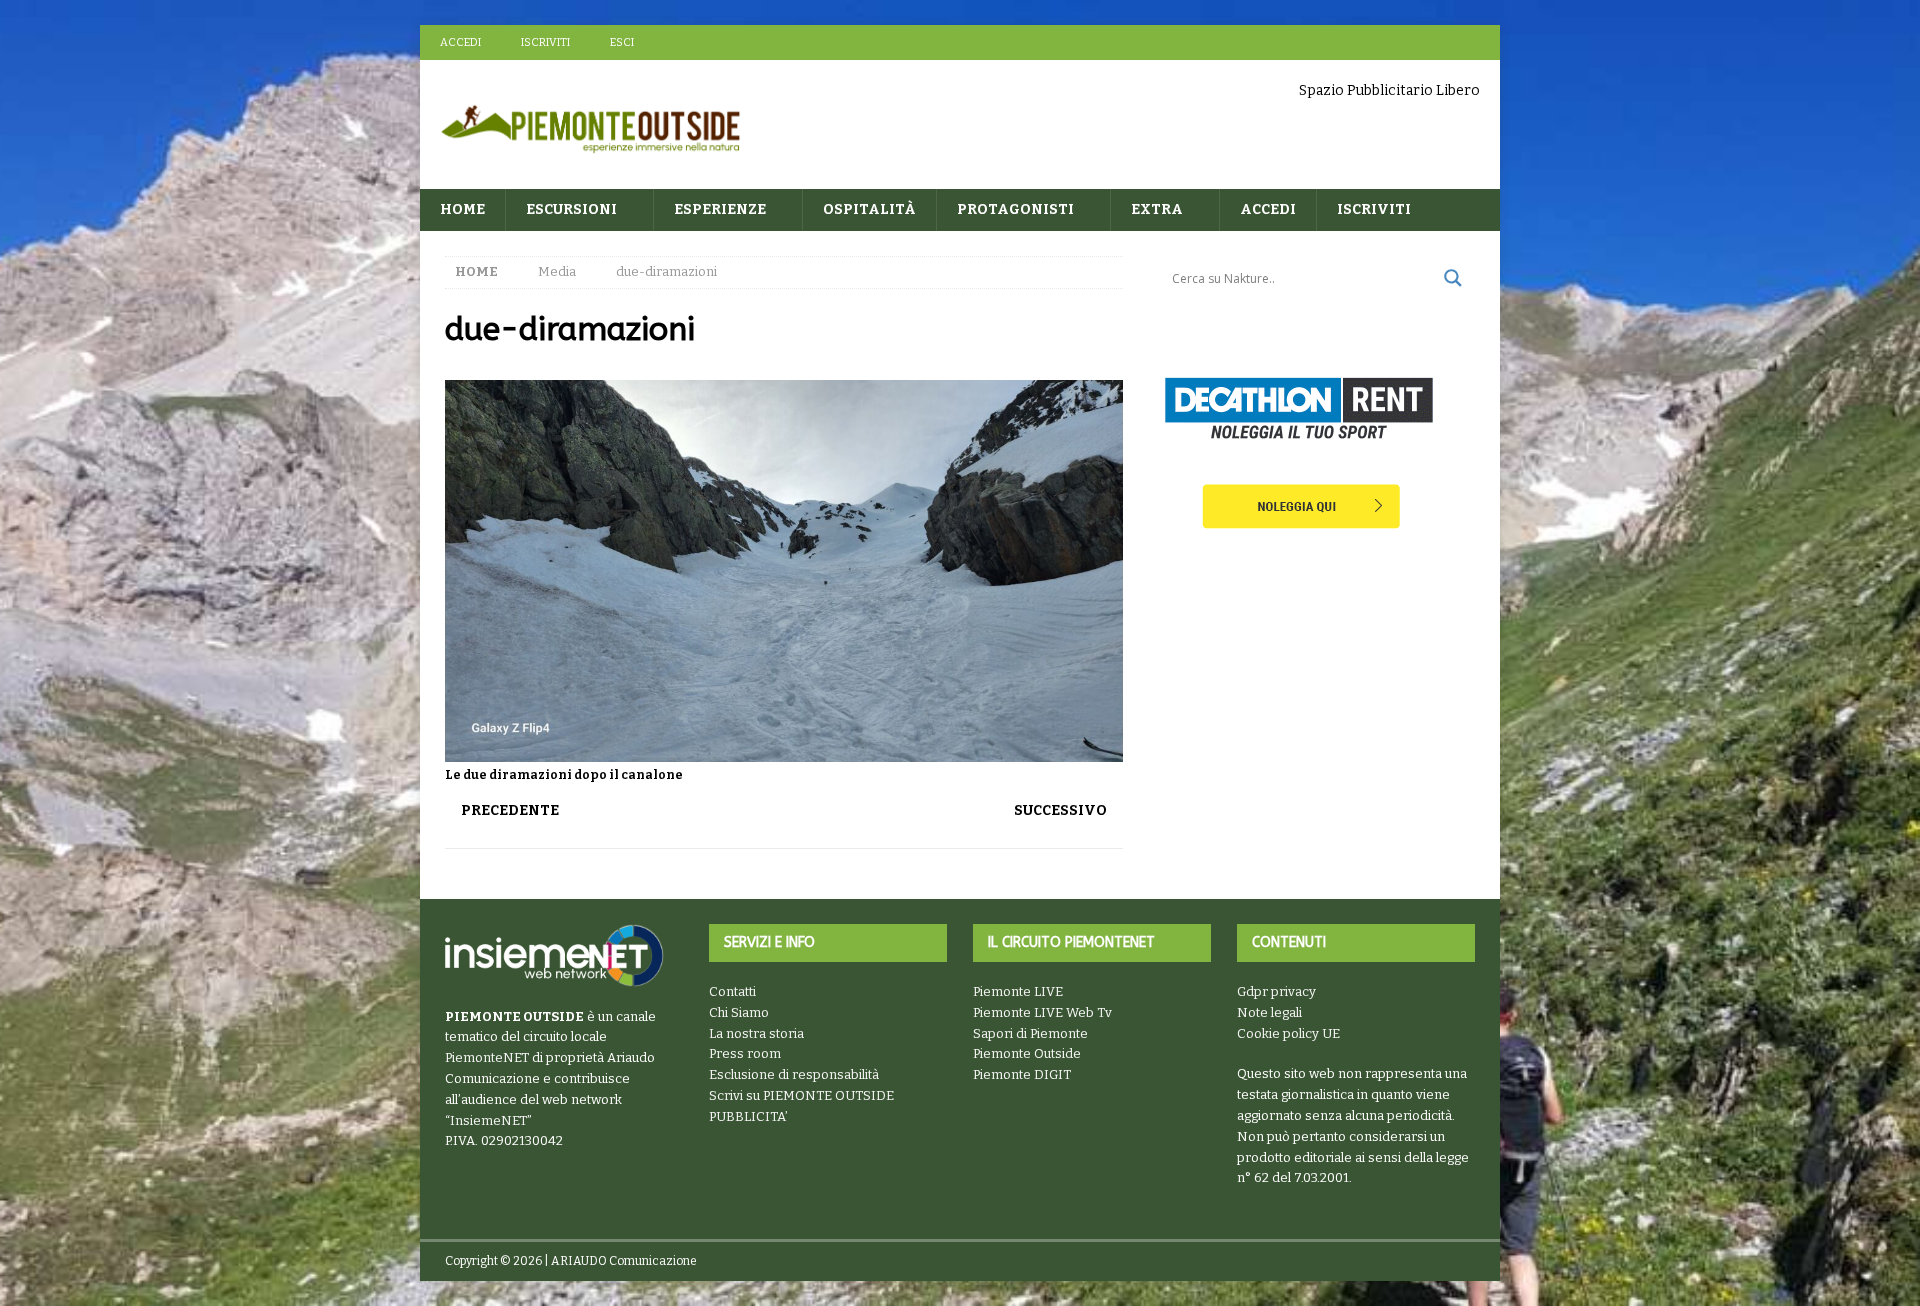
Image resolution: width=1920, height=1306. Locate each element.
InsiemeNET (488, 1120)
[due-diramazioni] (784, 750)
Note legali (1269, 1012)
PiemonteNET (487, 1057)
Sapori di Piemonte (1030, 1033)
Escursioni (571, 209)
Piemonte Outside (1027, 1053)
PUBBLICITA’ (748, 1116)
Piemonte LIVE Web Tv (1042, 1012)
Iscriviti (545, 42)
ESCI (622, 42)
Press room (745, 1053)
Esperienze (720, 209)
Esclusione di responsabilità (794, 1074)
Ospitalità (869, 209)
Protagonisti (1015, 209)
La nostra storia (756, 1033)
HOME (462, 209)
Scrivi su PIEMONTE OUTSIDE (801, 1095)
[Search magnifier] (1453, 278)
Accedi (460, 42)
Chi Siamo (739, 1012)
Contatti (732, 991)
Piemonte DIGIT (1022, 1074)
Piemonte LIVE (1018, 991)
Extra (1157, 209)
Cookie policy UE (1288, 1033)
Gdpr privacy (1276, 991)
